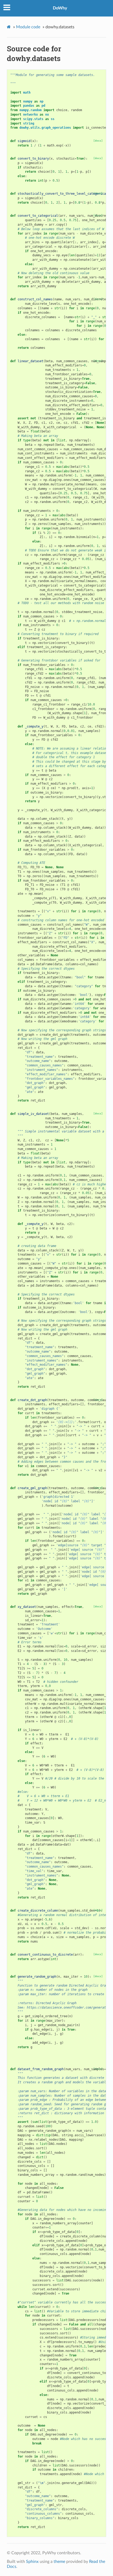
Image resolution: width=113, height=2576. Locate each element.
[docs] (98, 141)
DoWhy (60, 8)
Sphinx (32, 2562)
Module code (28, 27)
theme (59, 2562)
